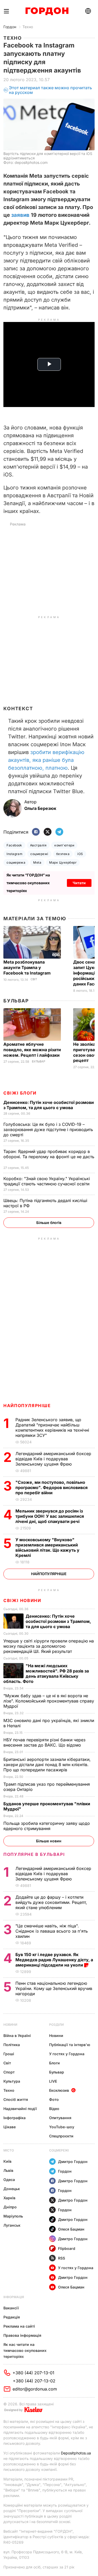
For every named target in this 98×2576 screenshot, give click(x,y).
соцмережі (39, 854)
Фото (54, 2099)
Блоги (54, 2063)
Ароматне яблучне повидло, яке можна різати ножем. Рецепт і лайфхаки (32, 1050)
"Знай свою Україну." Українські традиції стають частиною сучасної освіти (47, 1181)
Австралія (38, 845)
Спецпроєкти (61, 2136)
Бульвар (16, 1001)
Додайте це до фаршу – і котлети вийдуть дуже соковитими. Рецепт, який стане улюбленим (51, 1902)
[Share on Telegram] (59, 832)
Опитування (60, 2118)
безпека (63, 854)
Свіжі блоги (20, 1093)
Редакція (12, 2317)
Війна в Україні (17, 2036)
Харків (9, 2198)
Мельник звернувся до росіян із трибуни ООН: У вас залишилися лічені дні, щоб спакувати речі (50, 1516)
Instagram (15, 854)
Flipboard (67, 2248)
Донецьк (12, 2189)
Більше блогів (49, 1223)
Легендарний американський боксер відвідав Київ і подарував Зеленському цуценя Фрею (53, 1459)
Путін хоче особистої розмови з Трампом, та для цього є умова (49, 1105)
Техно (28, 27)
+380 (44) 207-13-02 (34, 2381)
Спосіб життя (16, 2099)
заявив (20, 215)
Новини (10, 2025)
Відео (54, 2109)
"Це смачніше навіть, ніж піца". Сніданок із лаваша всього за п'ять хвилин (52, 1931)
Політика (12, 2045)
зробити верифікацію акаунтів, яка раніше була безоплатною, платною (46, 760)
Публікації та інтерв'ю (70, 2045)
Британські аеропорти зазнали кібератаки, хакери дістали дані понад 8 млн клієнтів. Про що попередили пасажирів (47, 1765)
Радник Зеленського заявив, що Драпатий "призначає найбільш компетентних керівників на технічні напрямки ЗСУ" (52, 1427)
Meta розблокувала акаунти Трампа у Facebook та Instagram (28, 967)
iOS (80, 854)
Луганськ (12, 2225)
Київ (7, 2161)
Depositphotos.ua (76, 2453)
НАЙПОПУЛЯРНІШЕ (27, 1406)
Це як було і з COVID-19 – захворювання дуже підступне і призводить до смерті (48, 1129)
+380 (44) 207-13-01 (33, 2373)
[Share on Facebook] (36, 832)
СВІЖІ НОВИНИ (22, 1600)
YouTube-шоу (62, 2127)
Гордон (10, 27)
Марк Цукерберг (63, 862)
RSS (62, 2258)
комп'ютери (64, 845)
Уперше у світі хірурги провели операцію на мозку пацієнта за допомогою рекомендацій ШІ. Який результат (49, 1646)
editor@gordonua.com (35, 2389)
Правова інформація (22, 2335)
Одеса (9, 2180)
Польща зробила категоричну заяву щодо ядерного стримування (47, 1826)
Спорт (9, 2072)
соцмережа (16, 862)
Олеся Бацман (71, 2229)
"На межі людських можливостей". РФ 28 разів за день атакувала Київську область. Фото (46, 1673)
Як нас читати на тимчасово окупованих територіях (25, 2350)
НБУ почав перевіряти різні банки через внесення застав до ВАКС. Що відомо (44, 1742)
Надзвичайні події (20, 2109)
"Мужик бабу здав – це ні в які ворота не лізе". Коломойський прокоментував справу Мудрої (49, 1701)
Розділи (56, 2025)
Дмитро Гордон (73, 2162)
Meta (37, 862)
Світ (34, 979)
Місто (9, 2150)
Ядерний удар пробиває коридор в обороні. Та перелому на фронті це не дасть (49, 1157)
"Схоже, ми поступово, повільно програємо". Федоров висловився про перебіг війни (51, 1487)
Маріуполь (13, 2216)
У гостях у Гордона (67, 2054)
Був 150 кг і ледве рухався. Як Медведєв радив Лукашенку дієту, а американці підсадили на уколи (54, 1960)
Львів (8, 2170)
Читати (79, 883)
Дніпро (10, 2207)
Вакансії (11, 2308)
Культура (12, 2081)
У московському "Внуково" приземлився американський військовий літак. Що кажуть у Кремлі (47, 1547)
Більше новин (49, 1841)
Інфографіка (15, 2118)
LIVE (53, 2081)
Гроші (9, 2054)
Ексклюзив (59, 2090)
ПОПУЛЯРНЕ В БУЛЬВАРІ (34, 1854)
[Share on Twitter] (48, 832)
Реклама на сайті (19, 2326)
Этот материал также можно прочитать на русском (50, 90)
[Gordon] (47, 11)
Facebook (14, 845)
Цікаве (10, 2127)
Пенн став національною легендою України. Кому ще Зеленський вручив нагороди (54, 1988)
